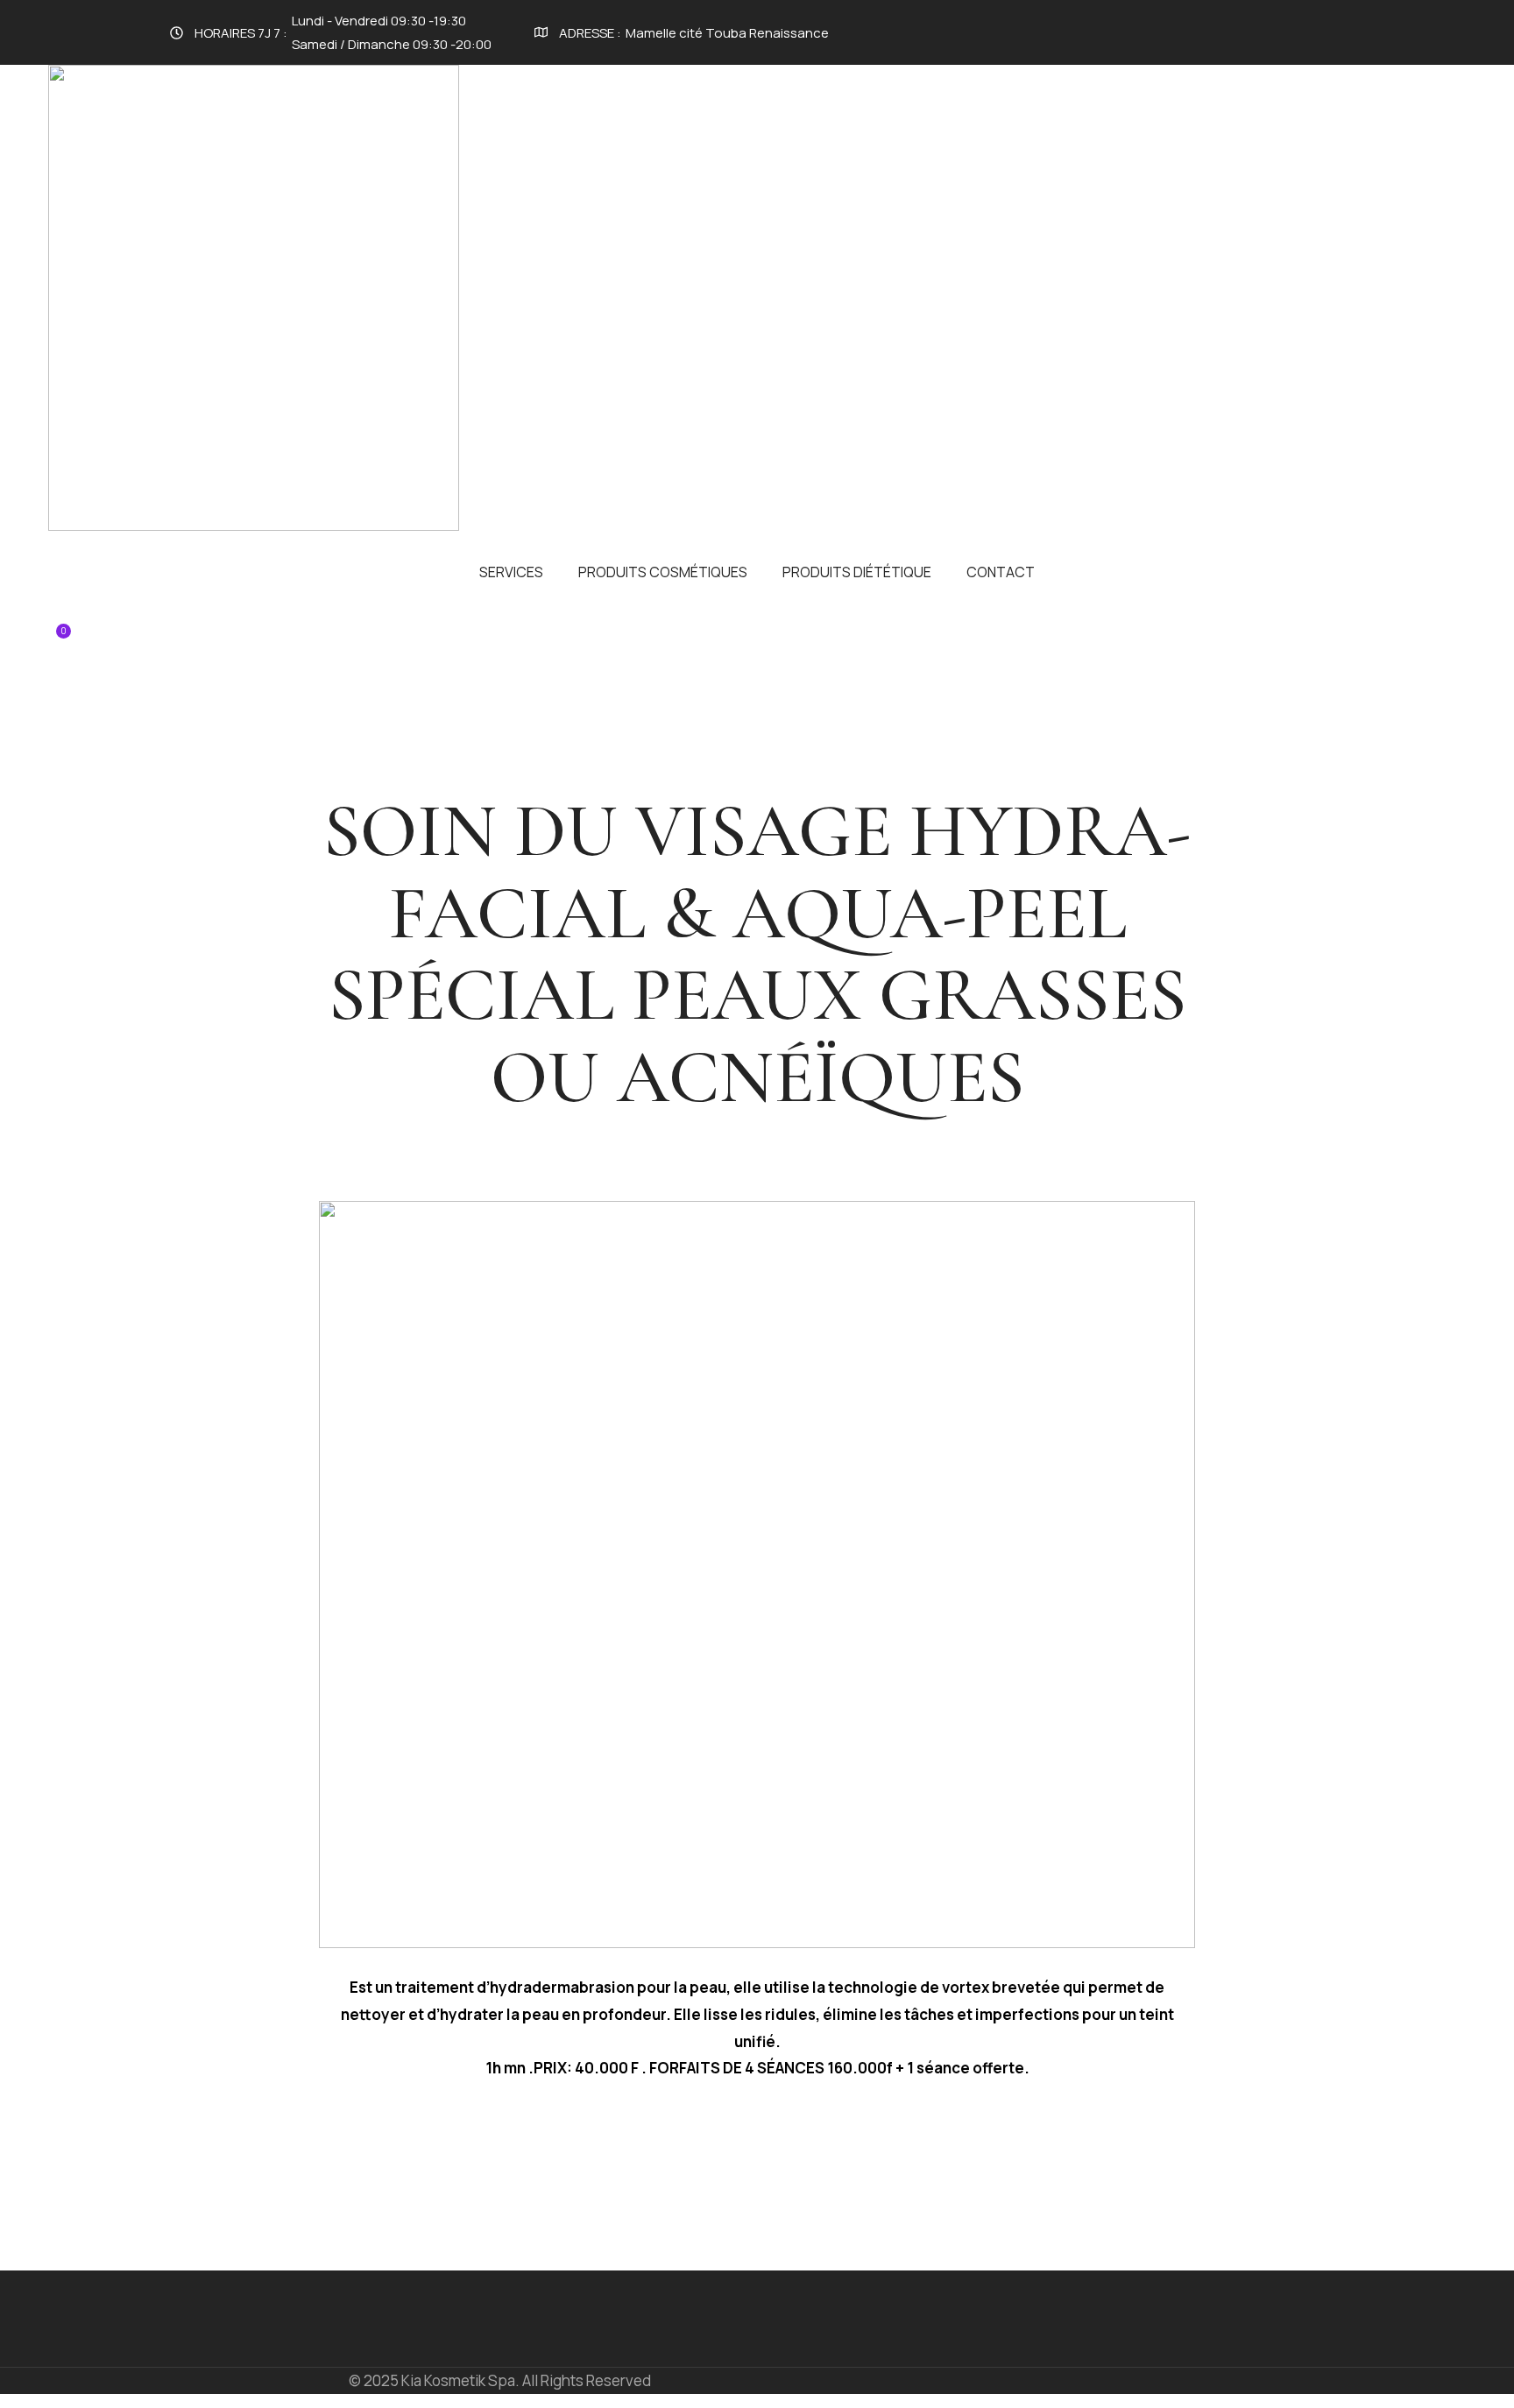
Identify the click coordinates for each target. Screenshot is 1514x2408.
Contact (1001, 572)
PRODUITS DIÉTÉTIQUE (857, 572)
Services (511, 572)
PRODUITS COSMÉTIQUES (663, 572)
